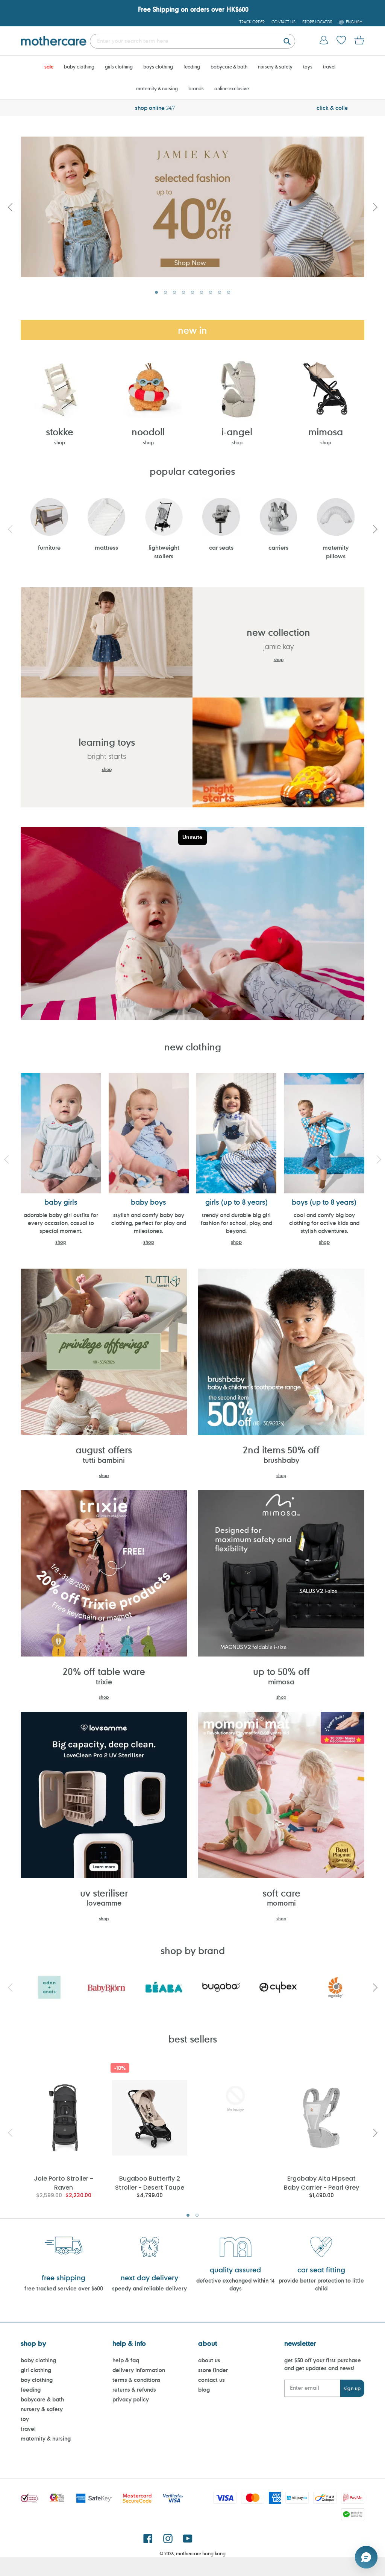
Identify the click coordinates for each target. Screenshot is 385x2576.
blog (204, 2390)
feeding (31, 2390)
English (354, 22)
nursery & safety (42, 2409)
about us (209, 2360)
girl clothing (36, 2370)
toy (25, 2419)
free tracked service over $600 (64, 2288)
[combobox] (192, 41)
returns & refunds (134, 2390)
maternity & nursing (46, 2438)
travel (28, 2429)
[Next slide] (375, 207)
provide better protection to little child (321, 2284)
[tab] (156, 292)
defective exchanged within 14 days (235, 2284)
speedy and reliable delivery (149, 2288)
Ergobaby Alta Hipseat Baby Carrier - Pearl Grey (321, 2183)
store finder (213, 2370)
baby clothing (38, 2360)
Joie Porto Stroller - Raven (64, 2183)
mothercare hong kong (201, 2553)
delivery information (139, 2370)
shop (60, 442)
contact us (211, 2380)
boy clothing (37, 2380)
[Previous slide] (10, 207)
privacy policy (131, 2399)
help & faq (126, 2360)
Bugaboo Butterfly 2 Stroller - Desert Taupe (150, 2183)
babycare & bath (42, 2399)
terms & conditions (136, 2380)
